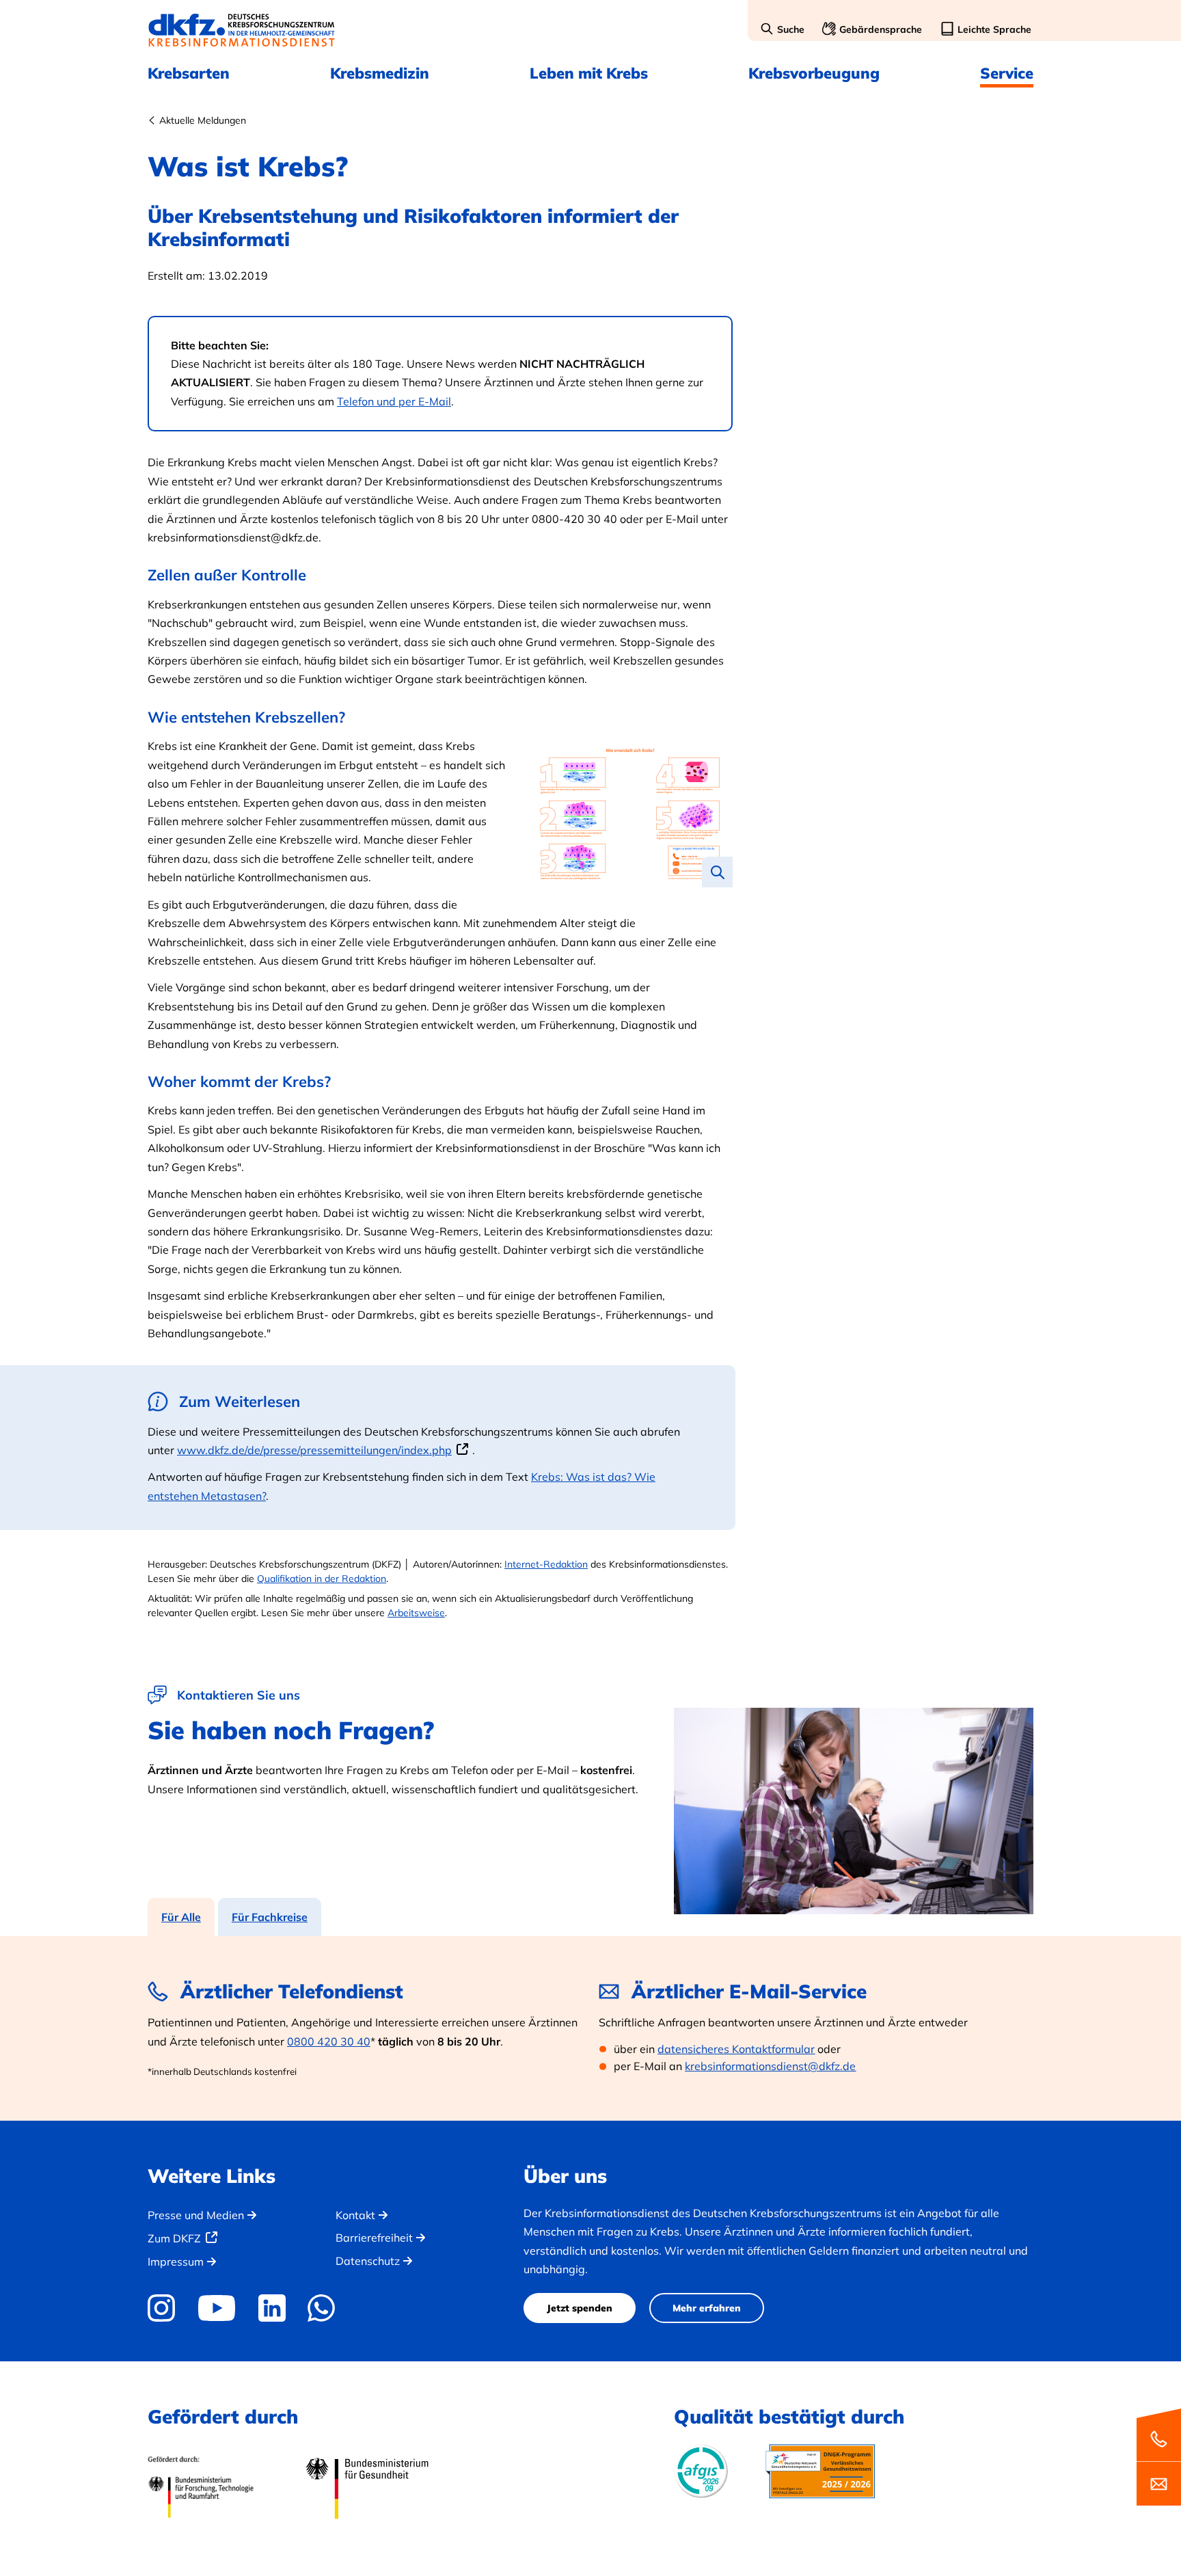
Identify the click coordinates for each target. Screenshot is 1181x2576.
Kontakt (355, 2215)
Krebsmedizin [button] (380, 73)
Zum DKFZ (174, 2238)
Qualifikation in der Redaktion (322, 1579)
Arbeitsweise (416, 1613)
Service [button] (1007, 73)
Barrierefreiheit (374, 2238)
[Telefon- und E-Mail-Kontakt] (1159, 2456)
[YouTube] (216, 2308)
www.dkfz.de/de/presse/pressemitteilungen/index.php (314, 1450)
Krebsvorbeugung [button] (814, 73)
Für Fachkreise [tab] (270, 1917)
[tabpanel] (590, 2028)
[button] (782, 30)
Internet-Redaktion (546, 1564)
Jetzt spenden (580, 2308)
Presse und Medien (196, 2215)
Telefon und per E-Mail (394, 401)
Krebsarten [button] (189, 73)
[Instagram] (166, 2308)
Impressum (176, 2262)
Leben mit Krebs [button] (589, 73)
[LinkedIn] (272, 2308)
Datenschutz (368, 2261)
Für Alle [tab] (181, 1917)
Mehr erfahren (707, 2308)
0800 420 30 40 (329, 2041)
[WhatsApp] (322, 2308)
